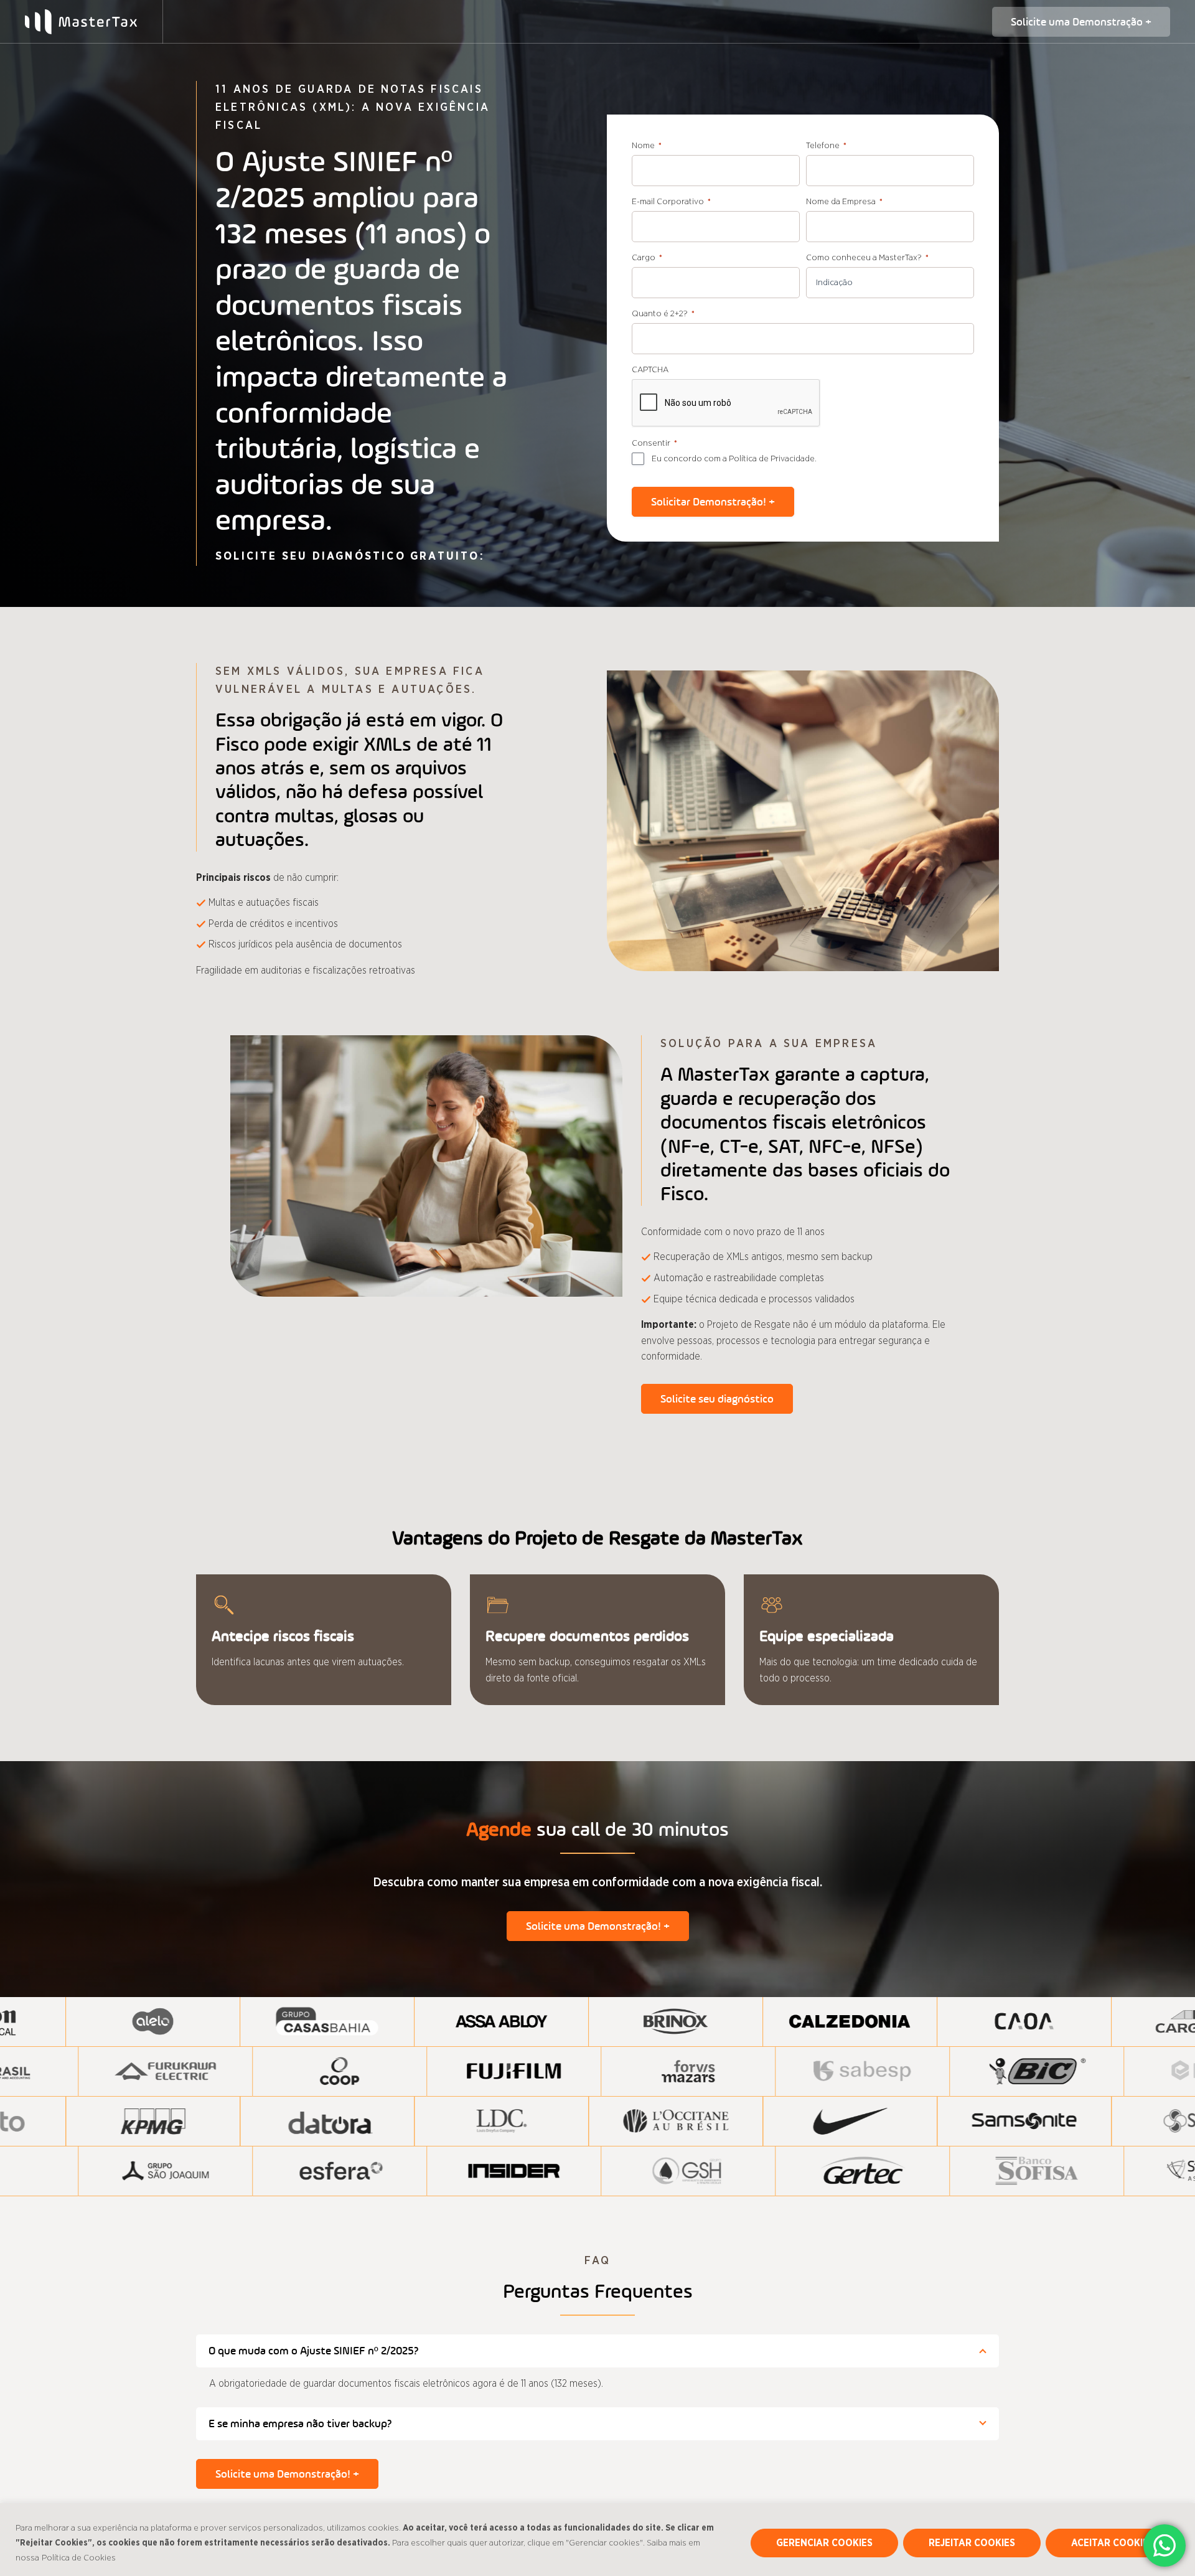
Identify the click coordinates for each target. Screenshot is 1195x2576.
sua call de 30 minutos (597, 1829)
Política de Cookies (79, 2558)
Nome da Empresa (844, 202)
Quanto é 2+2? (663, 314)
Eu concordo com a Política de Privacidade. (734, 459)
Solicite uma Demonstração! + (598, 1926)
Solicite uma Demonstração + (1081, 22)
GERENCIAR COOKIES (824, 2543)
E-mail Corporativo (671, 202)
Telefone (826, 146)
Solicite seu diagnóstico (717, 1399)
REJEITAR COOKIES (972, 2543)
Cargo (647, 258)
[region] (597, 2540)
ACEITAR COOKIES (1113, 2543)
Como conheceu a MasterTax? (867, 258)
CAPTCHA (650, 370)
